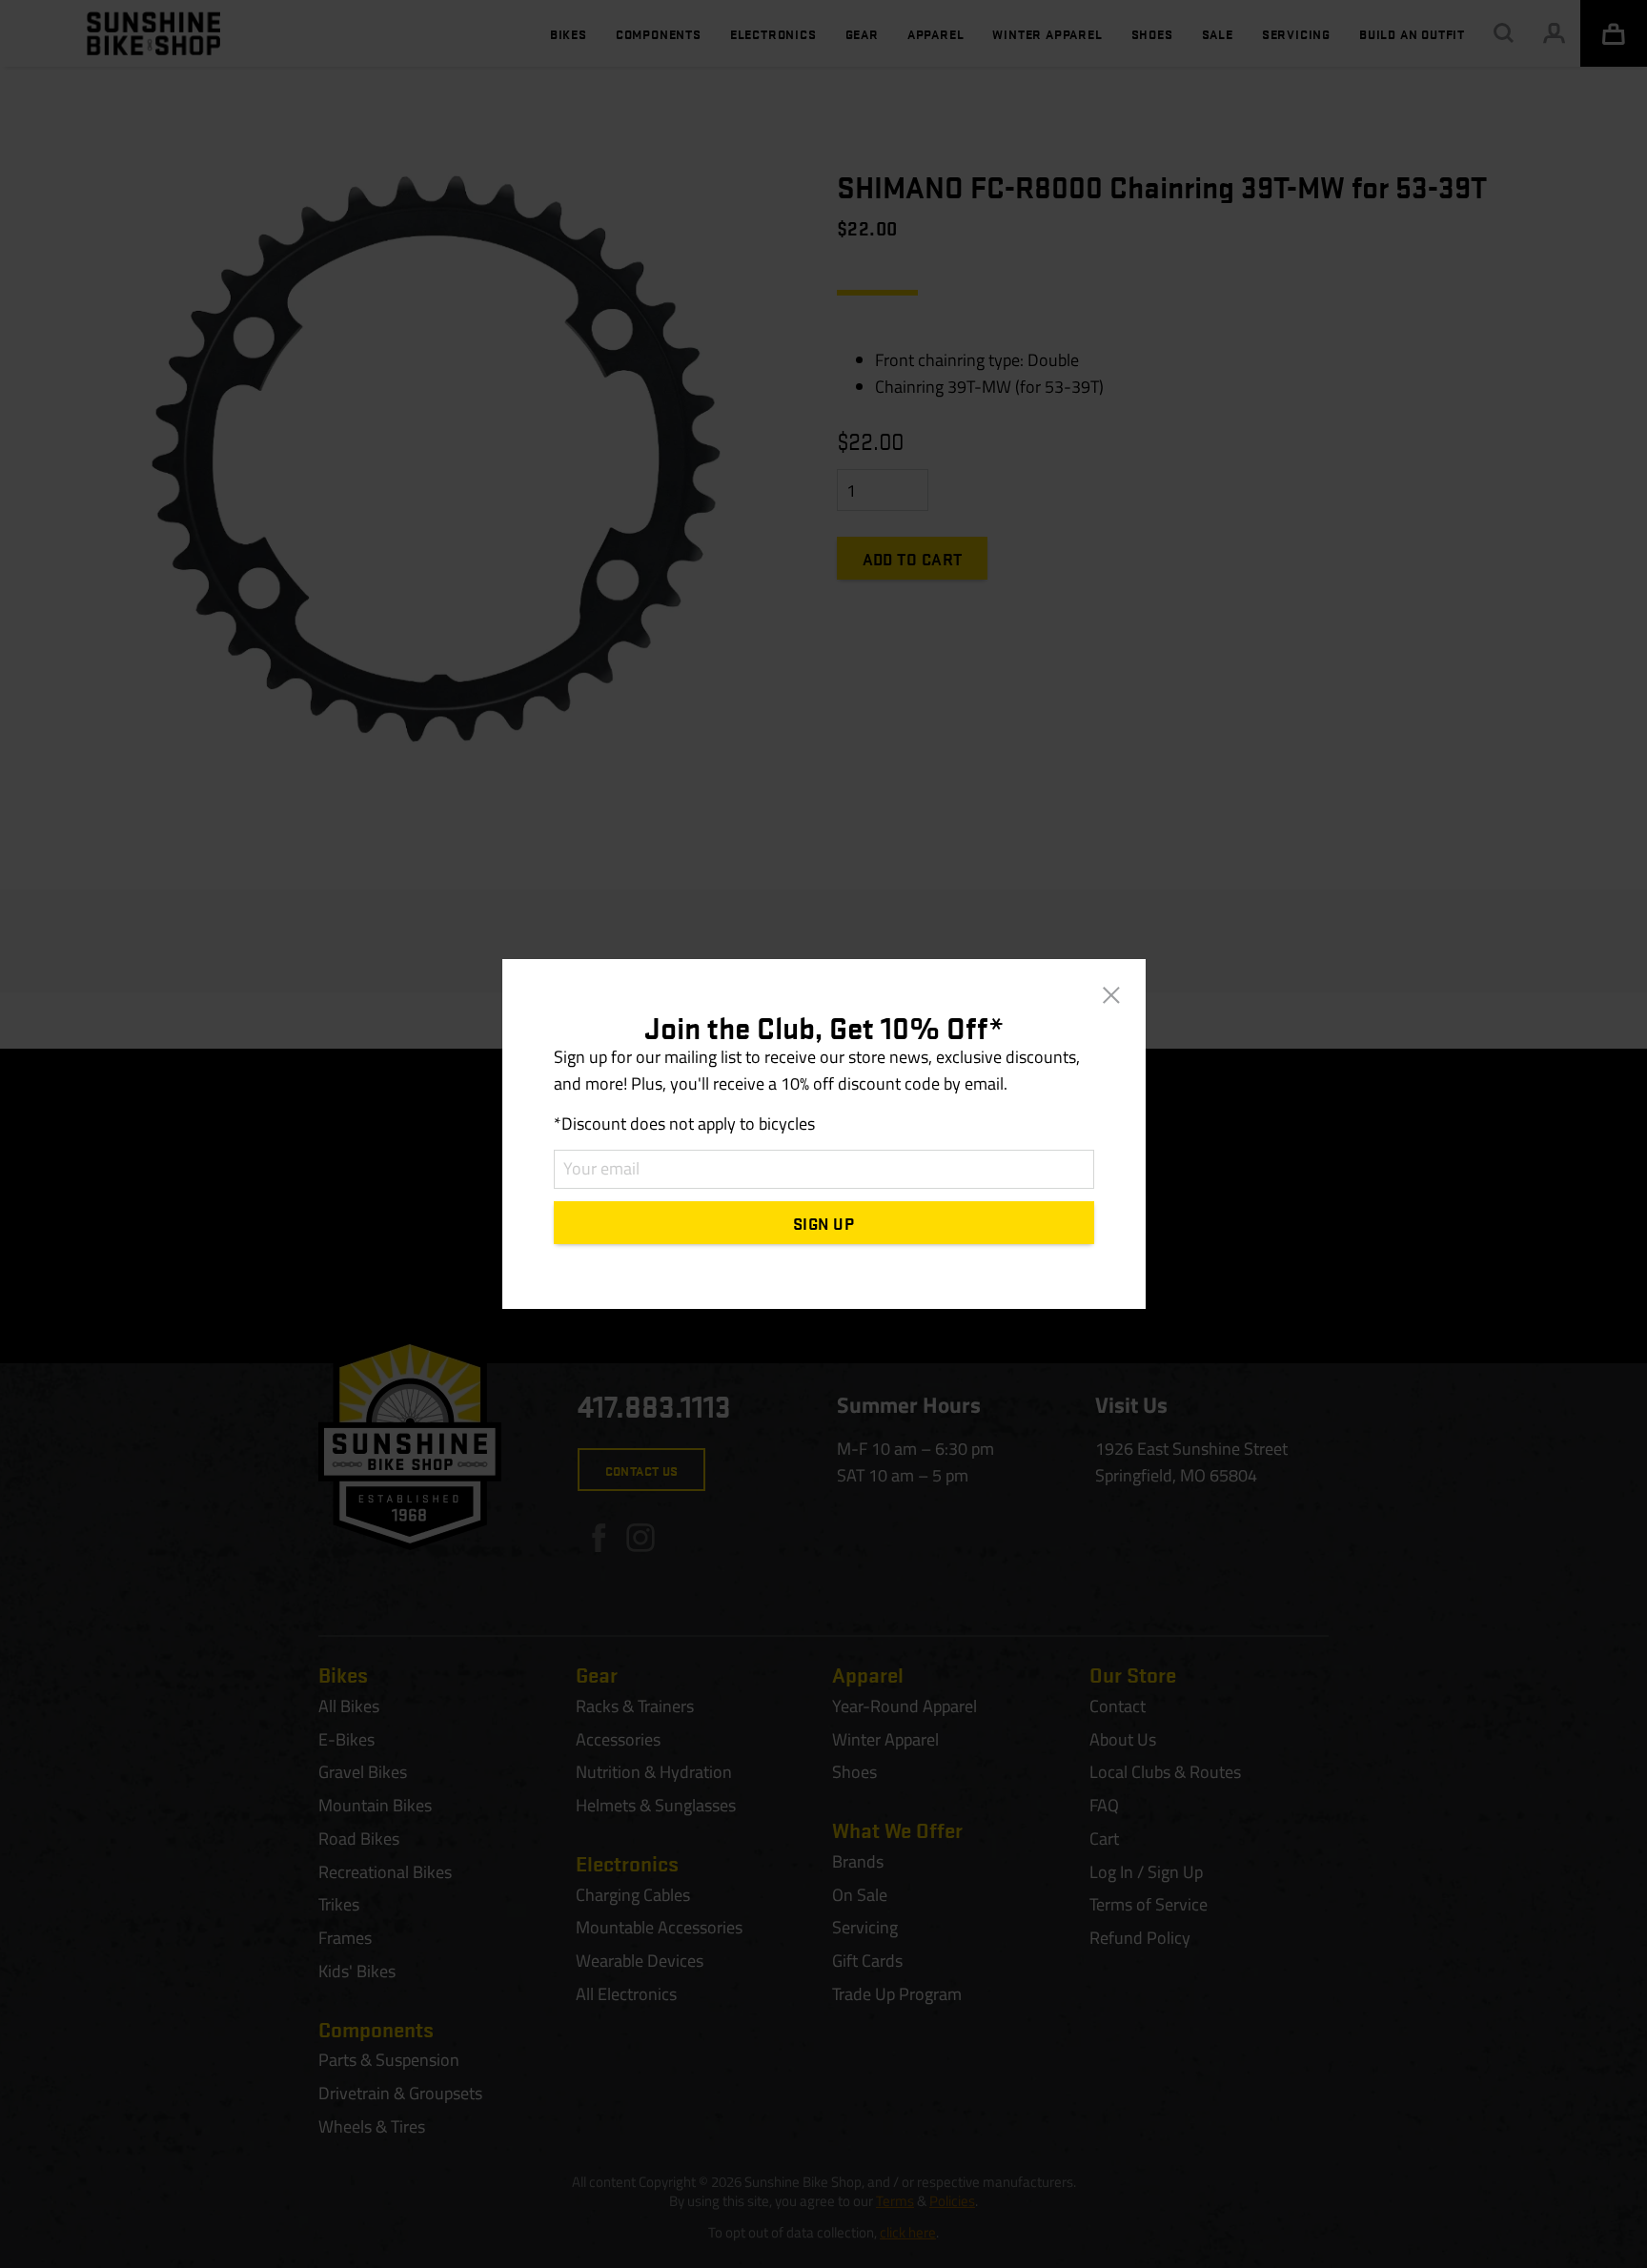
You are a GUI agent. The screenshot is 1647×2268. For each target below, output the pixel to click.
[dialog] (823, 1134)
